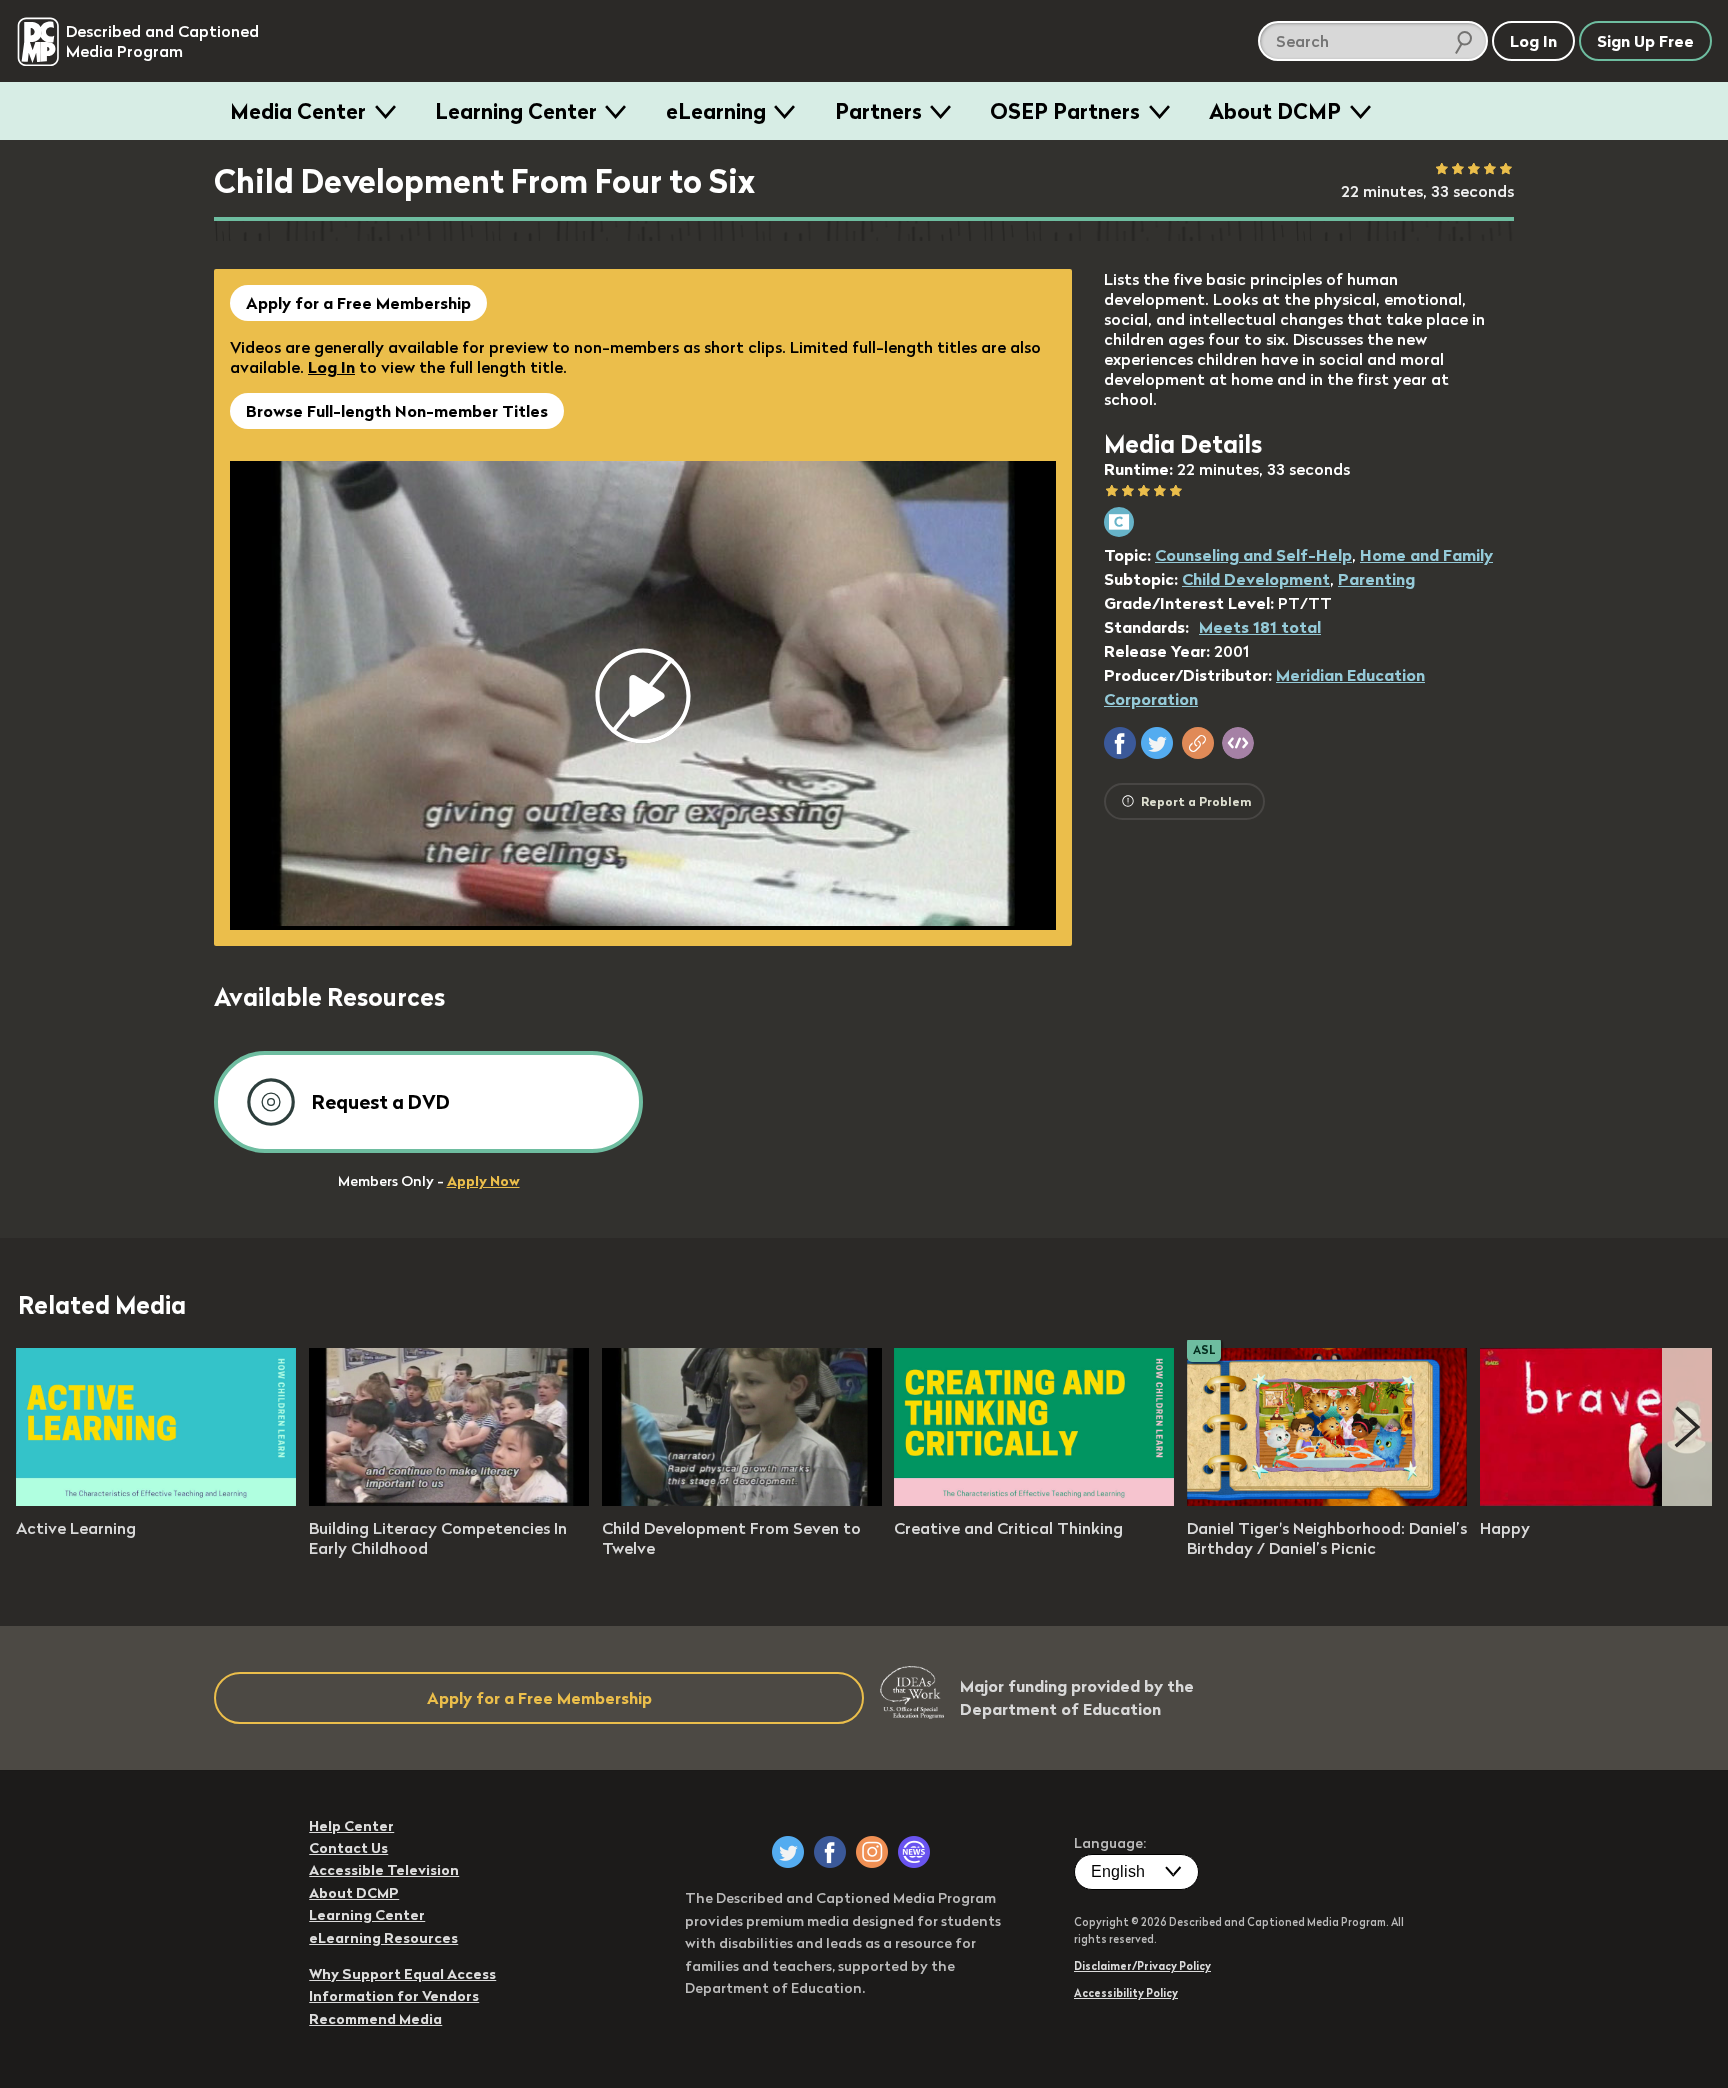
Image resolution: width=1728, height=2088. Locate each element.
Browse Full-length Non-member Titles (397, 411)
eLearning (716, 111)
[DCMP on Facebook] (830, 1852)
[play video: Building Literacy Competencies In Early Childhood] (449, 1500)
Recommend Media (375, 2019)
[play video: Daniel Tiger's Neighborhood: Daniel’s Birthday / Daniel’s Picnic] (1327, 1500)
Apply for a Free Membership (358, 303)
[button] (1120, 743)
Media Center (298, 111)
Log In (331, 367)
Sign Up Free (1645, 41)
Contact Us (348, 1848)
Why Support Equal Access (402, 1974)
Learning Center (516, 111)
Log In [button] (1533, 41)
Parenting (1376, 579)
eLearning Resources (383, 1938)
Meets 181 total (1260, 627)
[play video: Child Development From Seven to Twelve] (742, 1500)
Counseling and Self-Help (1253, 555)
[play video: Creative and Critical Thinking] (1034, 1500)
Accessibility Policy (1126, 1993)
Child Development (1256, 579)
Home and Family (1426, 555)
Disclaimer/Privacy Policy (1142, 1966)
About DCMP (1275, 111)
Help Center (351, 1826)
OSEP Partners (1065, 111)
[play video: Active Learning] (156, 1500)
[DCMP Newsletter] (914, 1852)
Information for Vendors (394, 1996)
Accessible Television (384, 1870)
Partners (878, 111)
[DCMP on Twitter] (788, 1852)
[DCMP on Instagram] (872, 1852)
